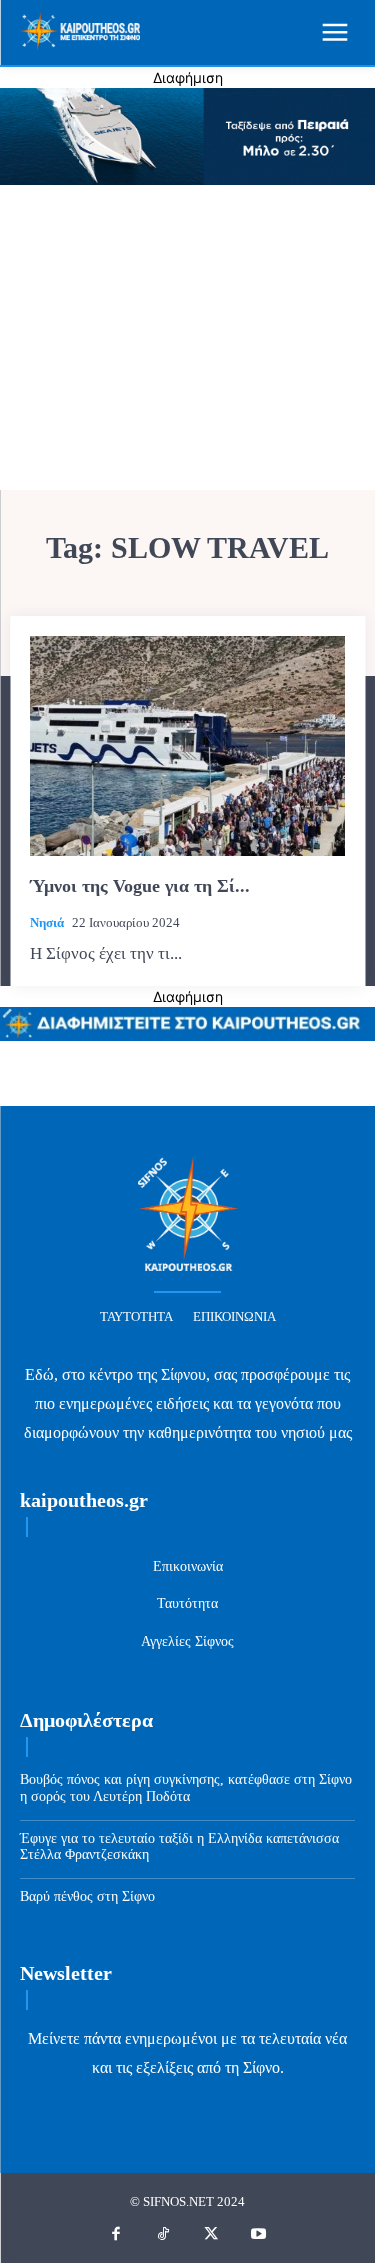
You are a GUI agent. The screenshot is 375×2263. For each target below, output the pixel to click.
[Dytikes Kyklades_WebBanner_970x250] (187, 179)
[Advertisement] (187, 340)
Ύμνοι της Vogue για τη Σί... (140, 886)
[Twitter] (212, 2235)
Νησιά (47, 922)
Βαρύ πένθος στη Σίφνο (87, 1896)
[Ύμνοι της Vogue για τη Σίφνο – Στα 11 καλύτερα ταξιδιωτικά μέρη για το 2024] (187, 746)
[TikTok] (164, 2235)
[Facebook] (117, 2235)
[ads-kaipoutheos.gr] (187, 1035)
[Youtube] (259, 2235)
